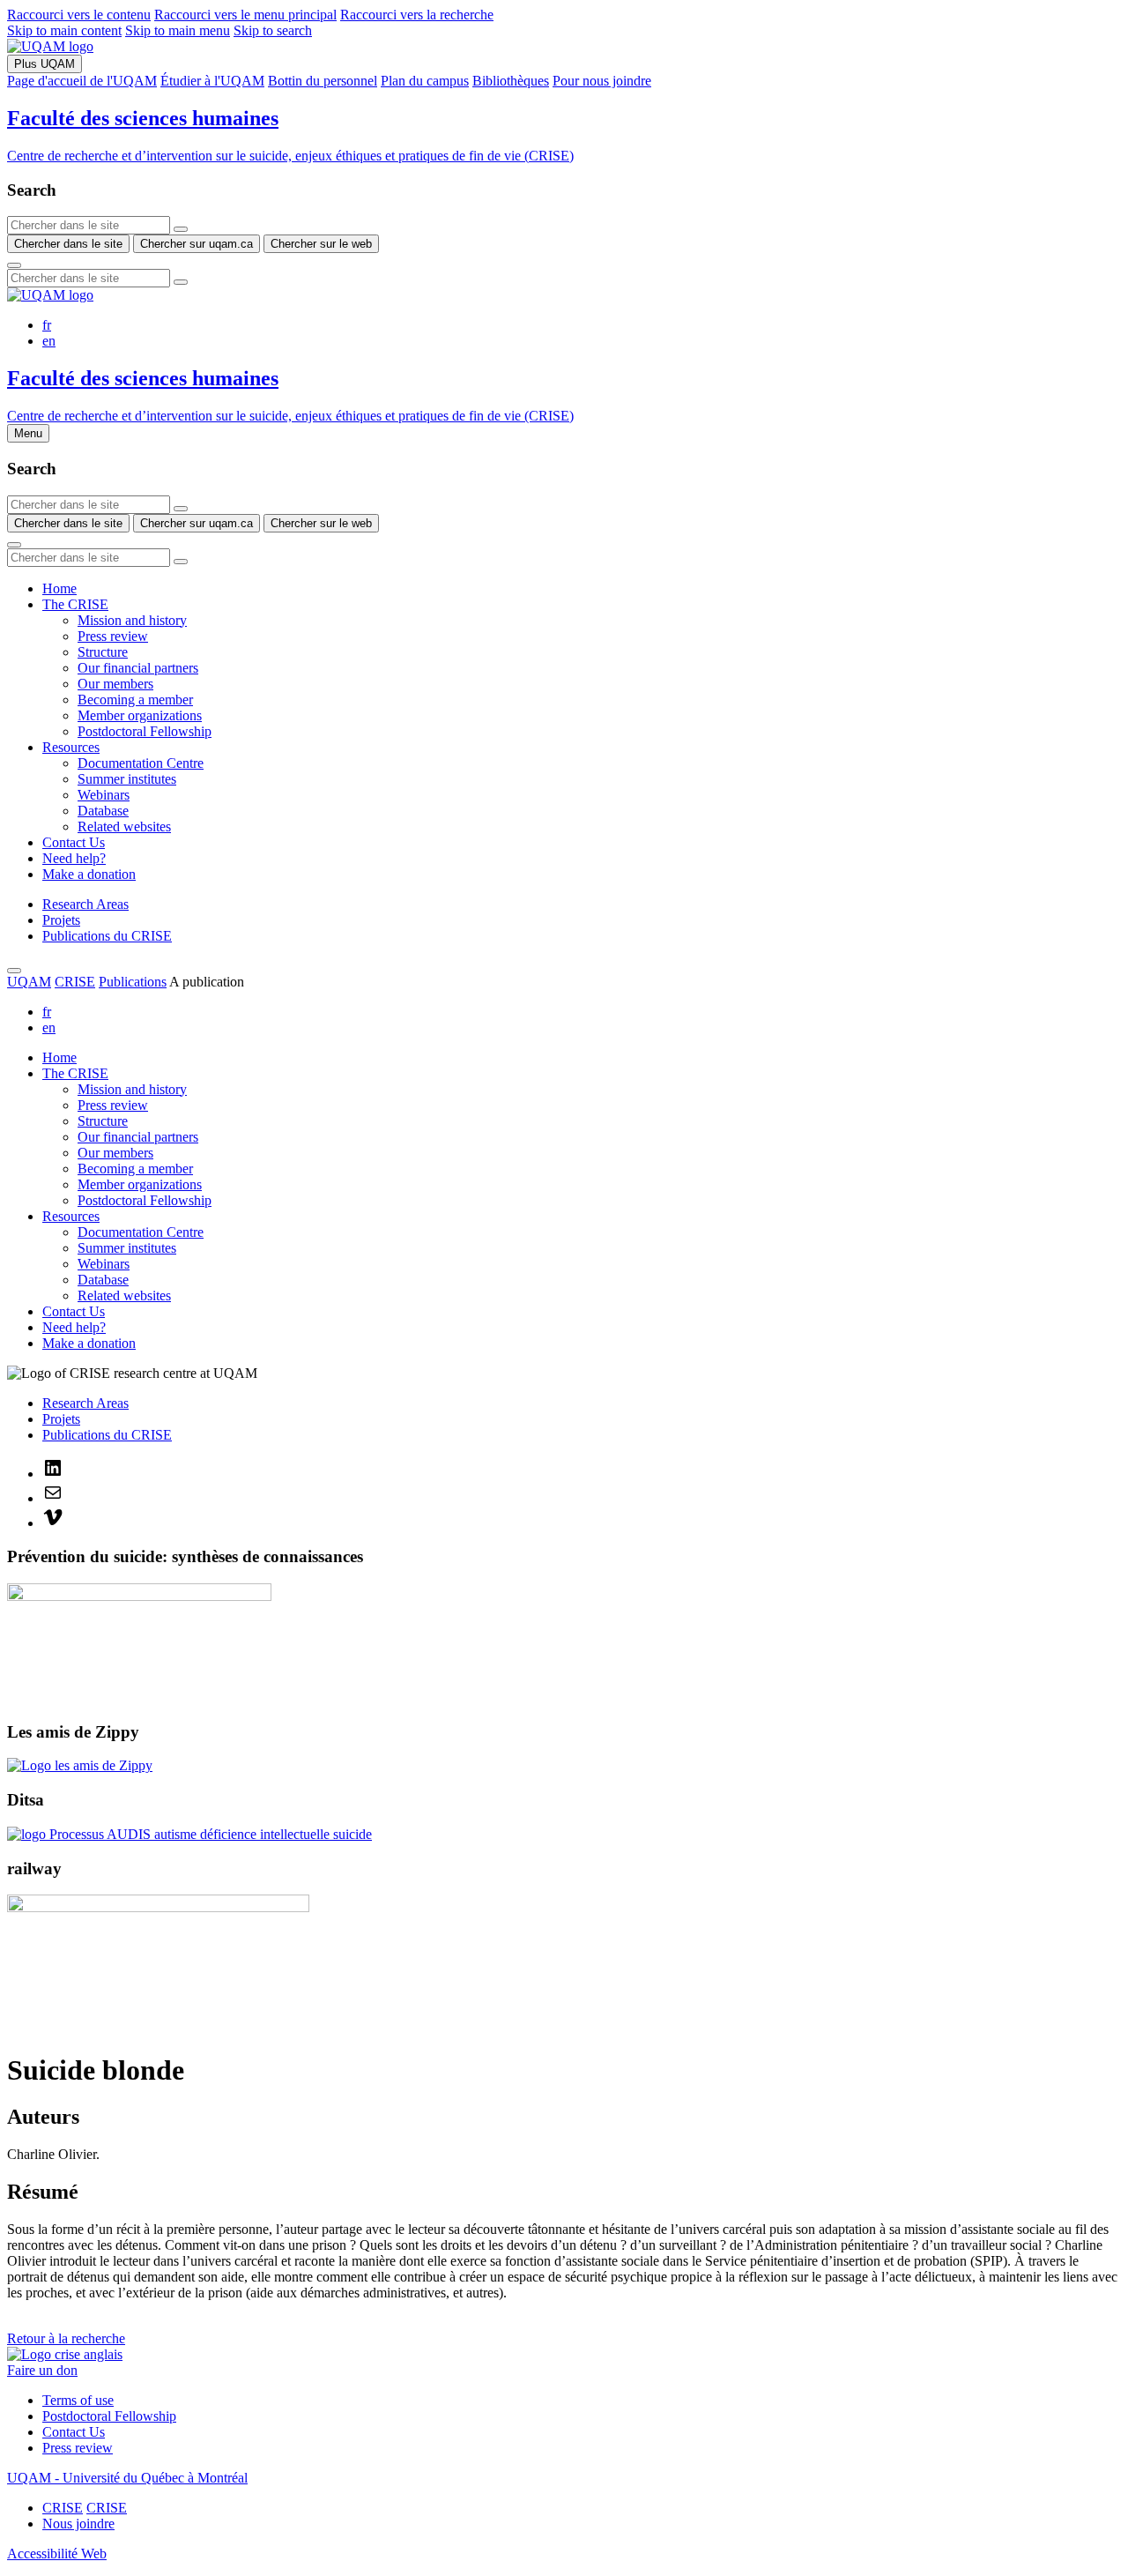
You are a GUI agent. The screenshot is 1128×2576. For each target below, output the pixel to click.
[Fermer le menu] (14, 971)
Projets (61, 920)
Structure (103, 652)
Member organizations (140, 715)
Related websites (124, 826)
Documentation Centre (141, 763)
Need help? (74, 858)
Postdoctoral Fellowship (145, 731)
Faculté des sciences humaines (143, 118)
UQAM (29, 982)
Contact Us (74, 842)
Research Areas (85, 904)
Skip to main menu (178, 30)
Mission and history (132, 620)
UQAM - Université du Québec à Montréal (127, 2478)
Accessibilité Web (57, 2554)
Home (59, 588)
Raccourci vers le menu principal (245, 15)
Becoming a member (135, 700)
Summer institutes (127, 779)
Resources (71, 747)
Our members (115, 684)
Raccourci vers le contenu (79, 15)
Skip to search (273, 30)
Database (103, 811)
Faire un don (42, 2370)
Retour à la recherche (66, 2338)
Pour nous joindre (602, 81)
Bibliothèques (511, 81)
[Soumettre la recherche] (14, 265)
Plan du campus (425, 81)
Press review (113, 636)
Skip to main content (64, 30)
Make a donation (89, 874)
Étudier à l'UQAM (212, 81)
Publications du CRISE (107, 936)
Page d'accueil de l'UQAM (82, 81)
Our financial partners (138, 668)
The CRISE (75, 604)
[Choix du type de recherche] (181, 229)
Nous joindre (78, 2524)
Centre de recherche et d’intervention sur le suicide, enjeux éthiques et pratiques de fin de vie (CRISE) (290, 156)
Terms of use (78, 2400)
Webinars (104, 795)
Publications (133, 982)
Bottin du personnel (323, 81)
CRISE (75, 982)
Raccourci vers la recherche (417, 15)
